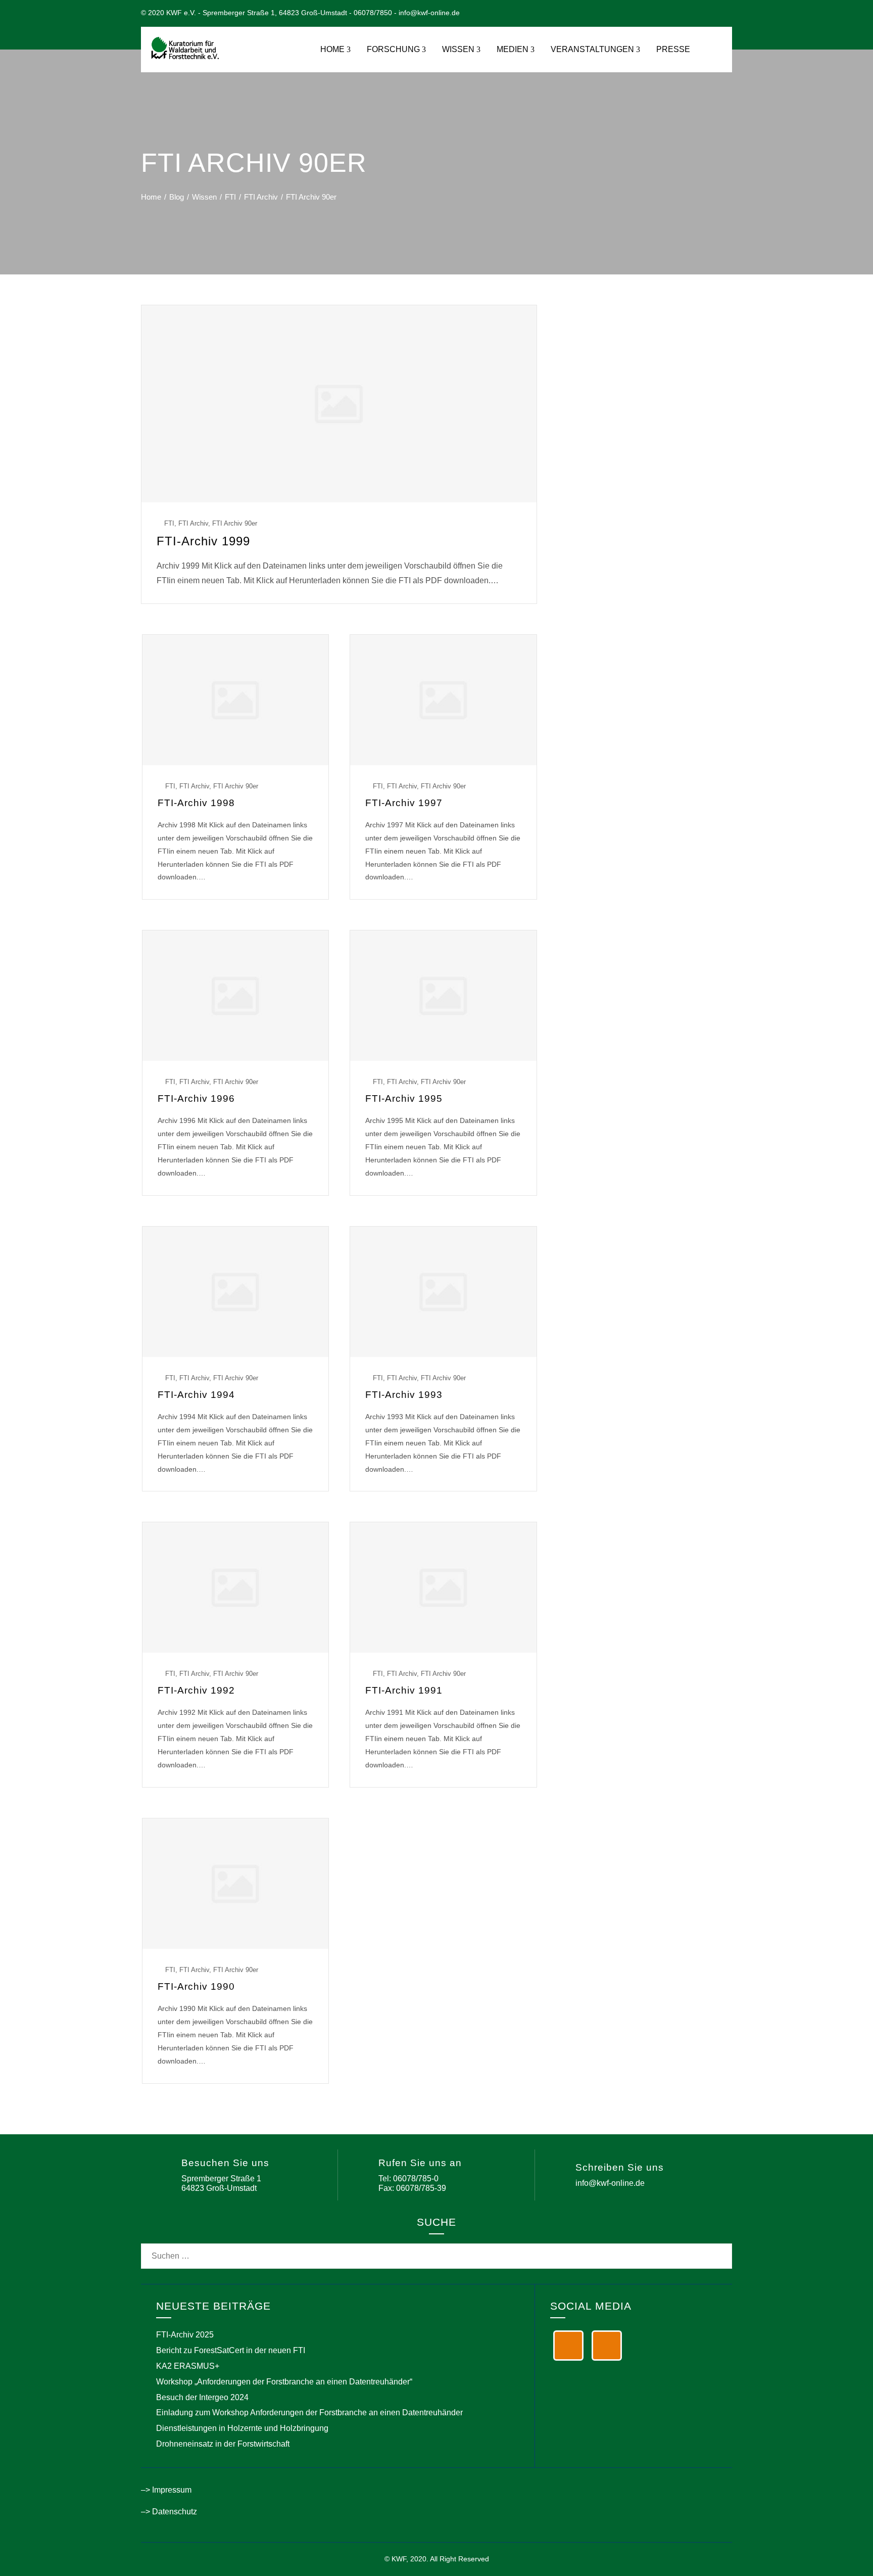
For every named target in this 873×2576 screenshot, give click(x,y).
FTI (169, 523)
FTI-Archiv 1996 (196, 1098)
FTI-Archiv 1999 (203, 541)
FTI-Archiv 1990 (196, 1986)
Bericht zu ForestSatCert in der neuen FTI (231, 2350)
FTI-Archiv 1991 (404, 1690)
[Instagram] (607, 2346)
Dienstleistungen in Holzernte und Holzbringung (242, 2428)
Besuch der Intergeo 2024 (202, 2397)
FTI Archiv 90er (235, 523)
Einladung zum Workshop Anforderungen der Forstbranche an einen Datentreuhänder (309, 2413)
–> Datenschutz (169, 2512)
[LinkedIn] (568, 2346)
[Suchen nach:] (437, 2250)
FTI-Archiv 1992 (196, 1690)
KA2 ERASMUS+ (188, 2366)
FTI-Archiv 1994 (196, 1395)
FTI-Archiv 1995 (404, 1098)
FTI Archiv (193, 523)
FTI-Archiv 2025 (185, 2335)
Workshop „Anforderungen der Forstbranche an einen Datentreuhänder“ (284, 2382)
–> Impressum (166, 2490)
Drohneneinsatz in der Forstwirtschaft (223, 2444)
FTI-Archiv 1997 (404, 803)
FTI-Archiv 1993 (404, 1395)
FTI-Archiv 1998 (196, 803)
